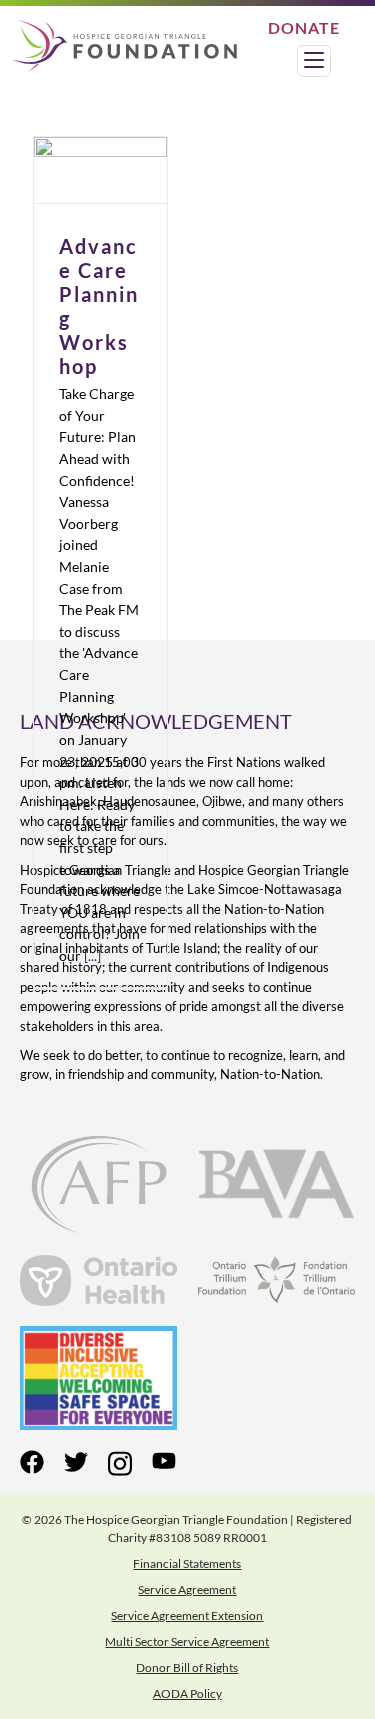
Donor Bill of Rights (187, 1667)
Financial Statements (187, 1563)
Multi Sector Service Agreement (187, 1641)
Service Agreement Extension (187, 1615)
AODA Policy (187, 1693)
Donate (304, 27)
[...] (92, 955)
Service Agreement (187, 1589)
